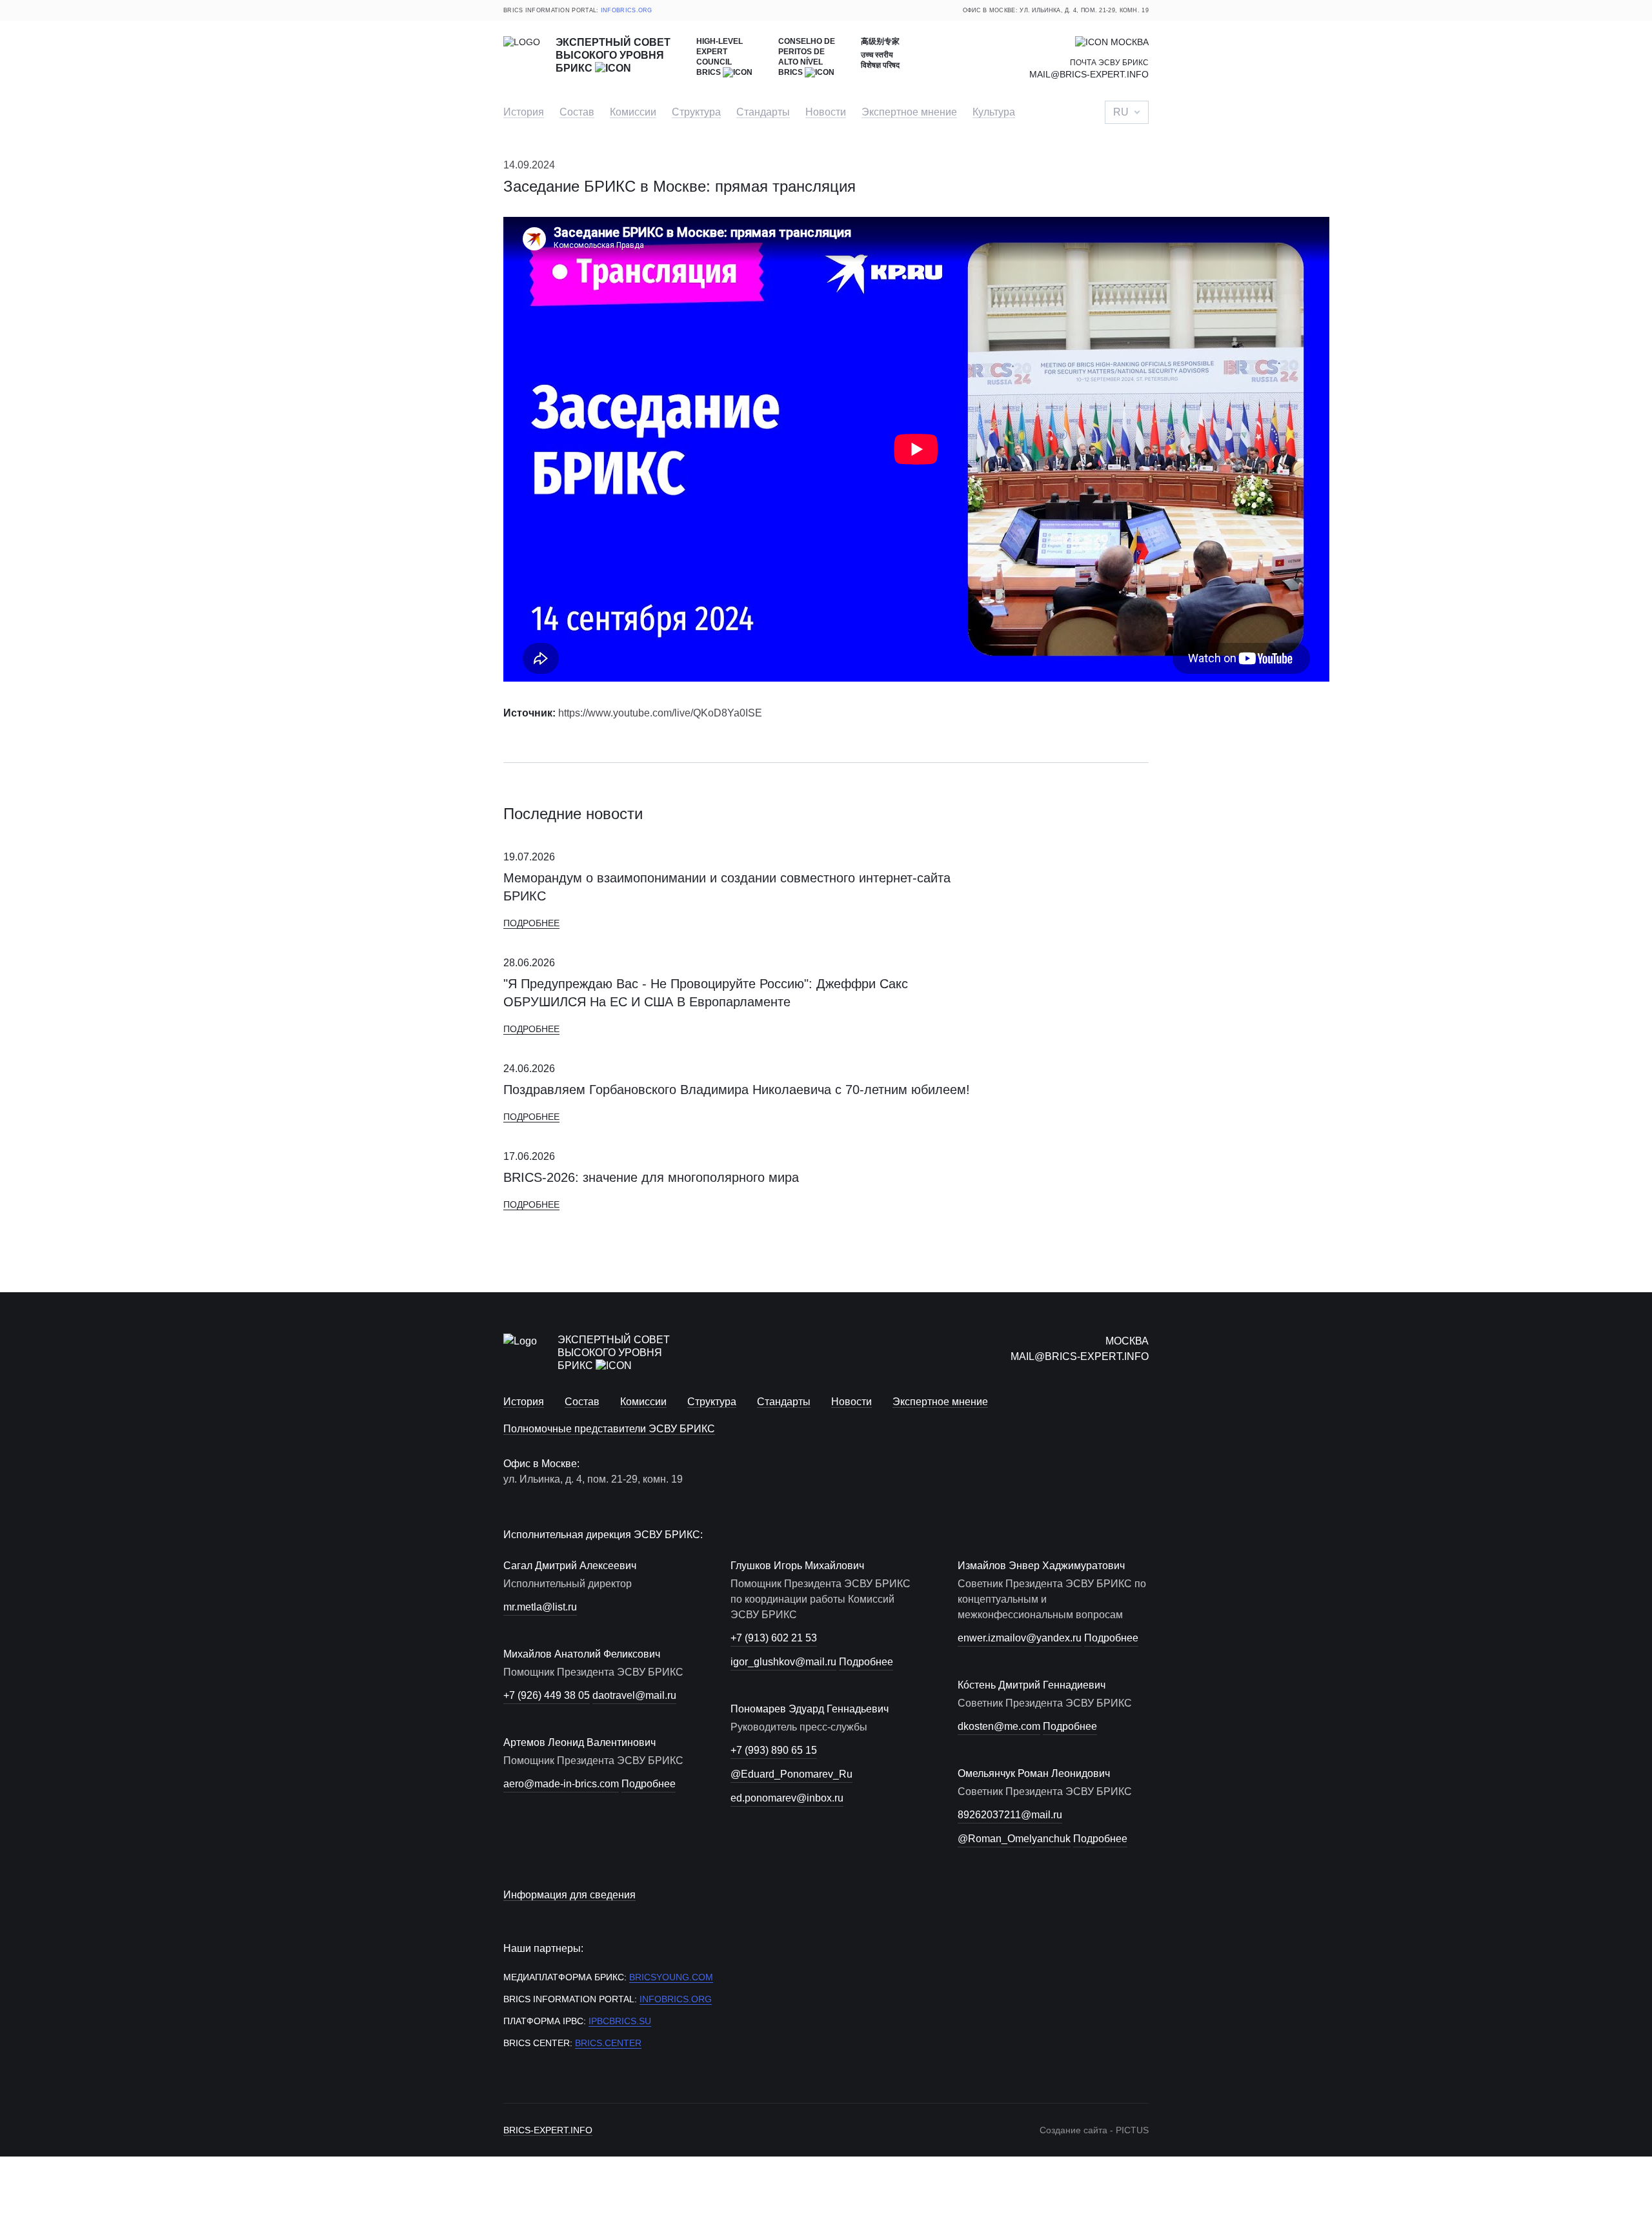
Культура (994, 112)
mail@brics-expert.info (1089, 74)
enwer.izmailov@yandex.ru (1020, 1638)
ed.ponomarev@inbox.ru (787, 1798)
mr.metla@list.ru (540, 1607)
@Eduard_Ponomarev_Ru (791, 1774)
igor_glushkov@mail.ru (783, 1662)
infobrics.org (627, 10)
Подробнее (531, 923)
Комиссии (633, 112)
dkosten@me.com (999, 1726)
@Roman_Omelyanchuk (1014, 1839)
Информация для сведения (569, 1895)
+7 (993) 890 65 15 (774, 1750)
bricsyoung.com (671, 1977)
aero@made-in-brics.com (561, 1784)
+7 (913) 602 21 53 (774, 1638)
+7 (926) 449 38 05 (547, 1695)
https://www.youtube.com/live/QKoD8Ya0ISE (660, 713)
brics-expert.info (548, 2130)
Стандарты (763, 112)
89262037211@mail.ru (1010, 1815)
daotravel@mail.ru (634, 1695)
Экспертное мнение (909, 112)
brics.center (608, 2043)
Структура (696, 112)
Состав (577, 112)
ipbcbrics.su (620, 2021)
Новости (826, 112)
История (524, 112)
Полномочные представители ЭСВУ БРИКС (609, 1429)
